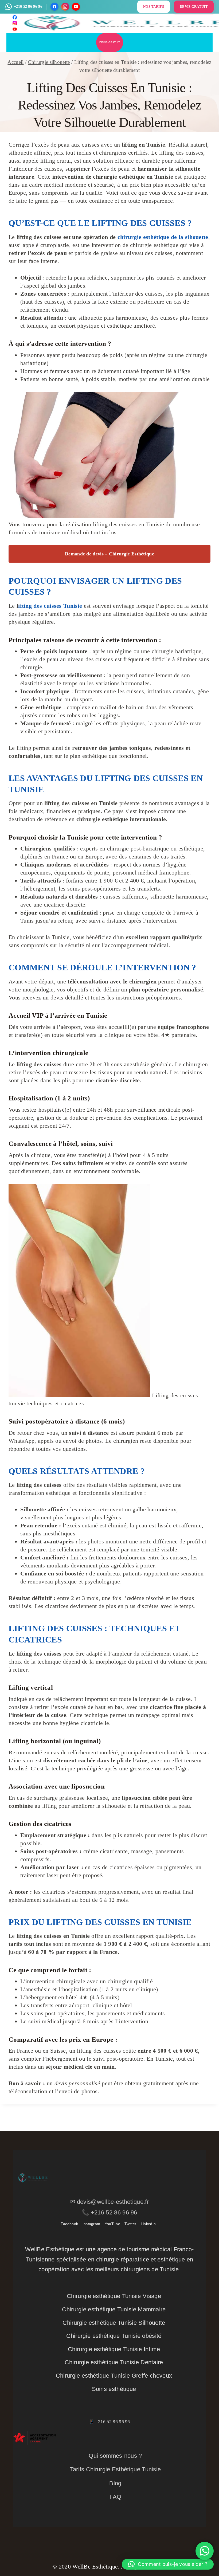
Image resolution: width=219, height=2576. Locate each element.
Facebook (69, 2224)
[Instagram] (65, 7)
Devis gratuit (110, 42)
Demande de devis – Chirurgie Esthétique (109, 554)
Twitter (130, 2224)
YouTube (112, 2224)
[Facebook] (54, 7)
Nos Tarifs (154, 7)
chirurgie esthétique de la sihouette (163, 237)
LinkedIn (148, 2224)
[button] (168, 2564)
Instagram (91, 2224)
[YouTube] (76, 7)
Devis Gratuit (194, 7)
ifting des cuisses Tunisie (51, 606)
